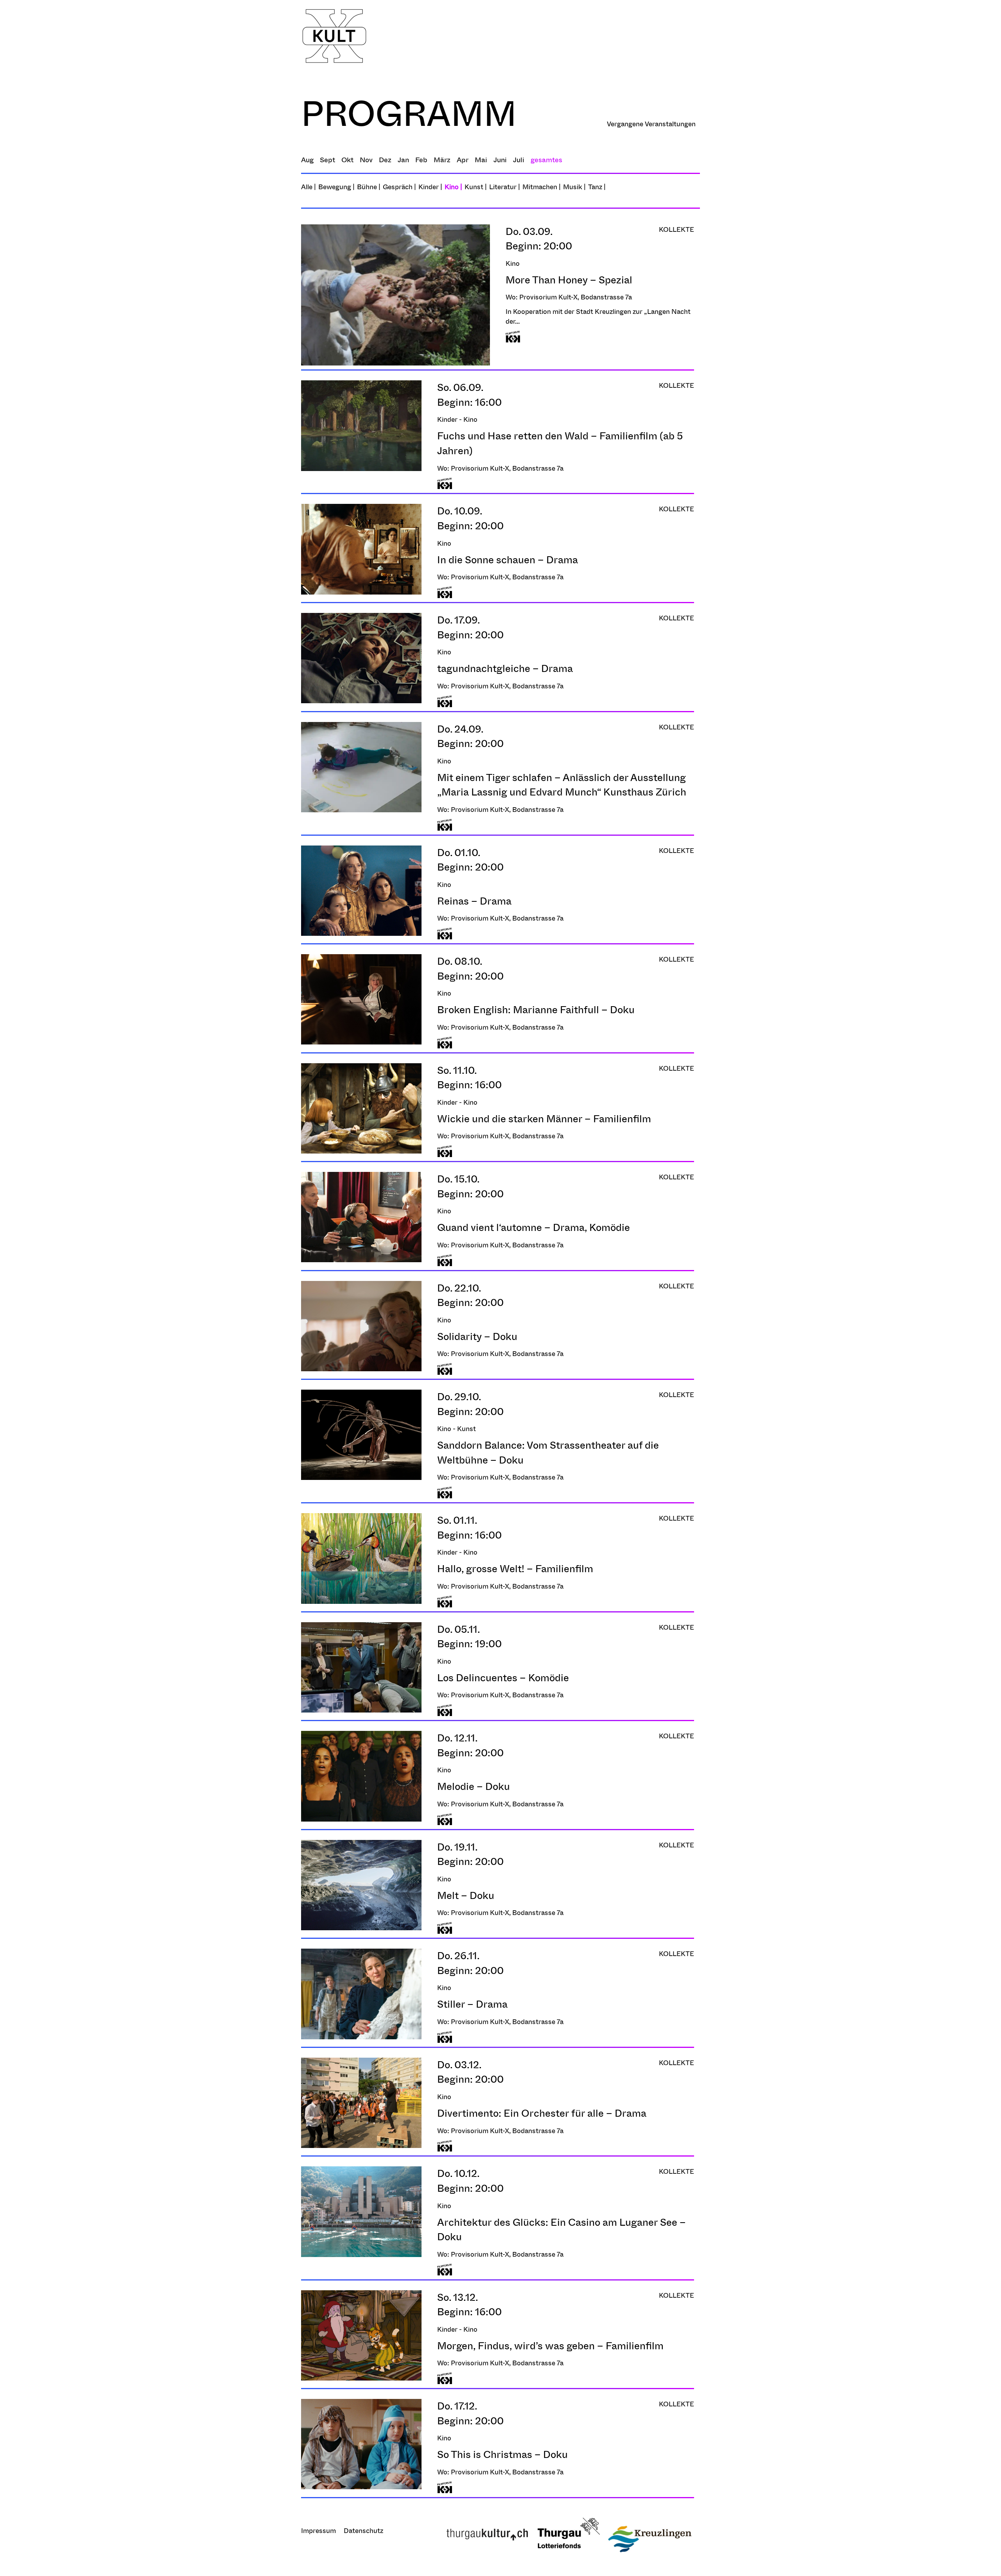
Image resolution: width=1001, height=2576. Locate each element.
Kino (452, 187)
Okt (347, 160)
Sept (327, 160)
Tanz (595, 187)
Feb (421, 160)
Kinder (429, 187)
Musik (573, 187)
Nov (366, 160)
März (442, 160)
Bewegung (335, 187)
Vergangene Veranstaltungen (651, 124)
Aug (307, 160)
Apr (463, 160)
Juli (519, 160)
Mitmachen (540, 187)
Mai (481, 160)
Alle (309, 187)
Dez (385, 160)
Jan (403, 160)
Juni (500, 160)
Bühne (367, 187)
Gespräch (398, 187)
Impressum (318, 2530)
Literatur (503, 187)
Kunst (474, 187)
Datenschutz (363, 2530)
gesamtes (546, 160)
